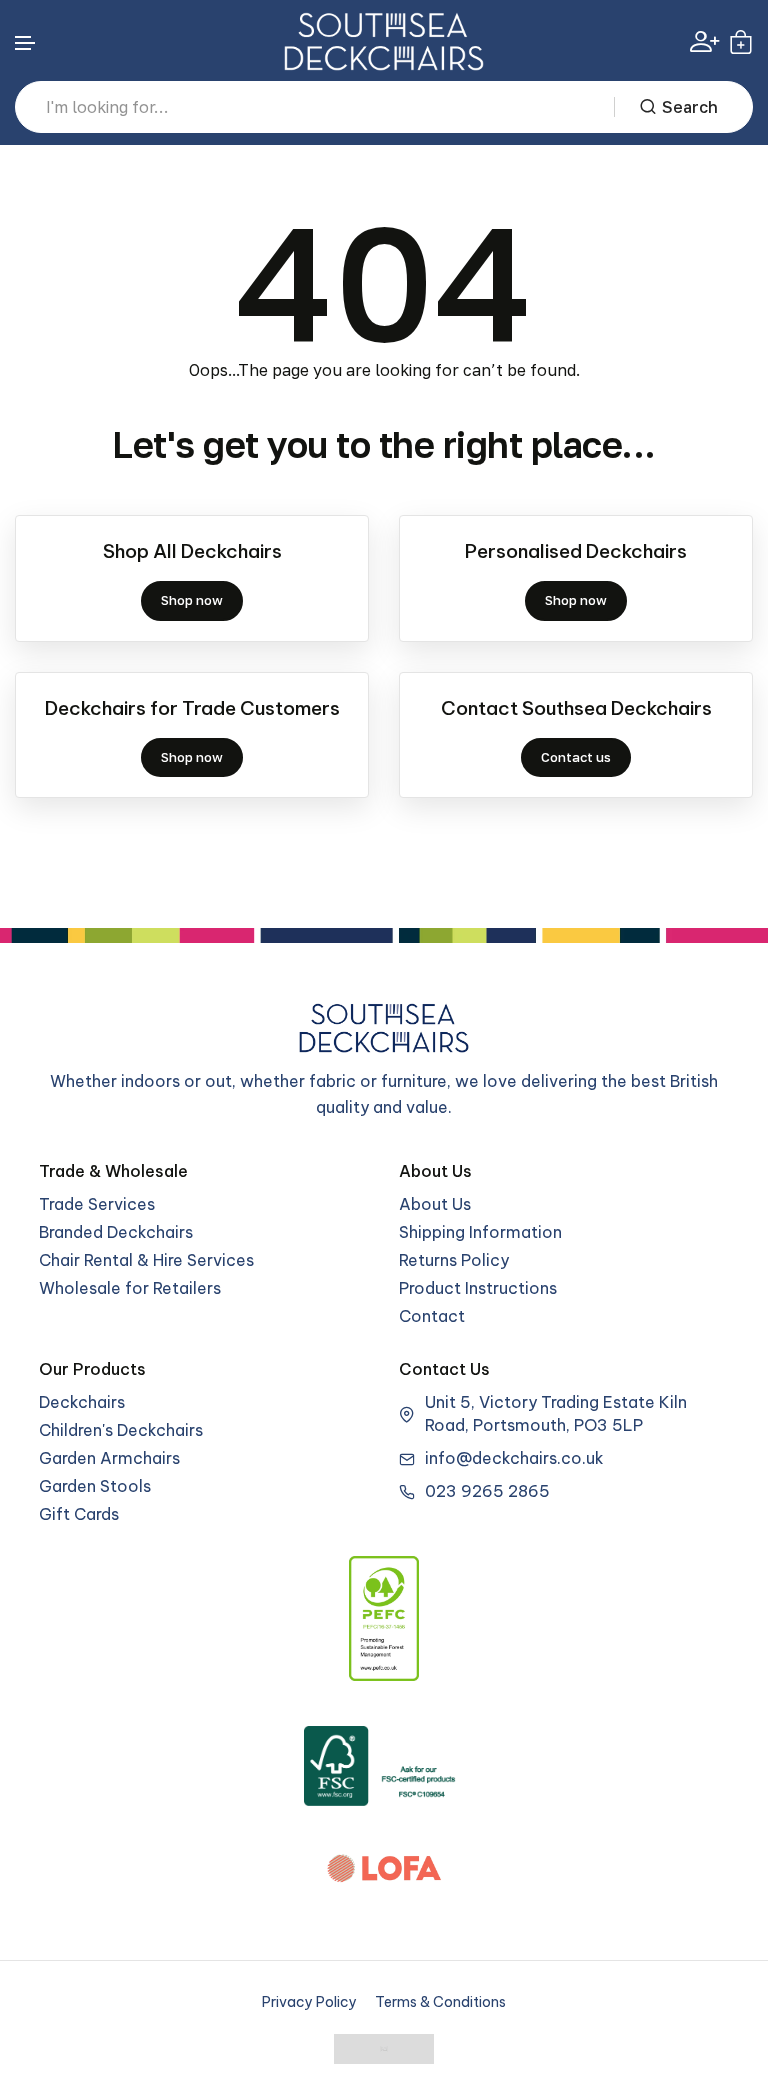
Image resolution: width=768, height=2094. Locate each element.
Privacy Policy (309, 2002)
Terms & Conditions (440, 2002)
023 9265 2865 (487, 1491)
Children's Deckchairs (121, 1430)
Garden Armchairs (109, 1458)
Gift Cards (79, 1514)
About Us (435, 1204)
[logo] (384, 41)
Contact (432, 1316)
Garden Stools (95, 1486)
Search (690, 107)
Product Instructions (478, 1288)
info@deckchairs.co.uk (514, 1458)
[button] (26, 43)
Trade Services (97, 1204)
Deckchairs (82, 1402)
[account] (704, 41)
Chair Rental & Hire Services (146, 1260)
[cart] (741, 42)
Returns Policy (454, 1260)
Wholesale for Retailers (130, 1288)
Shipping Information (480, 1232)
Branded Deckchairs (116, 1232)
